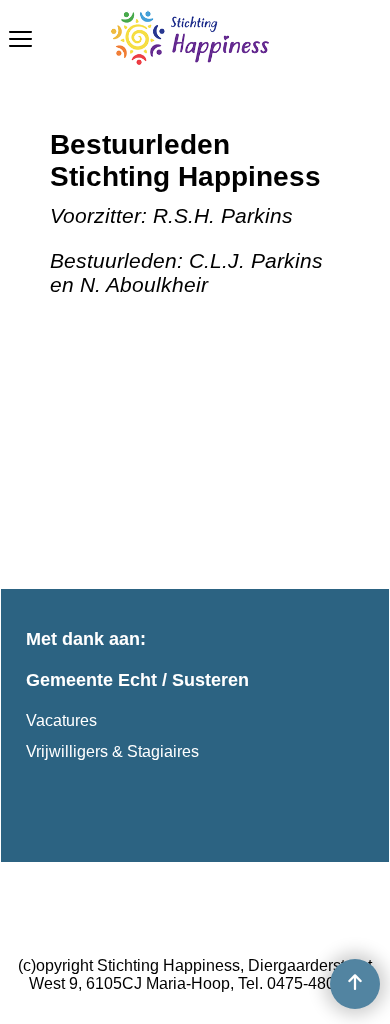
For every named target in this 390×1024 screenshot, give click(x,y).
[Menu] (20, 41)
